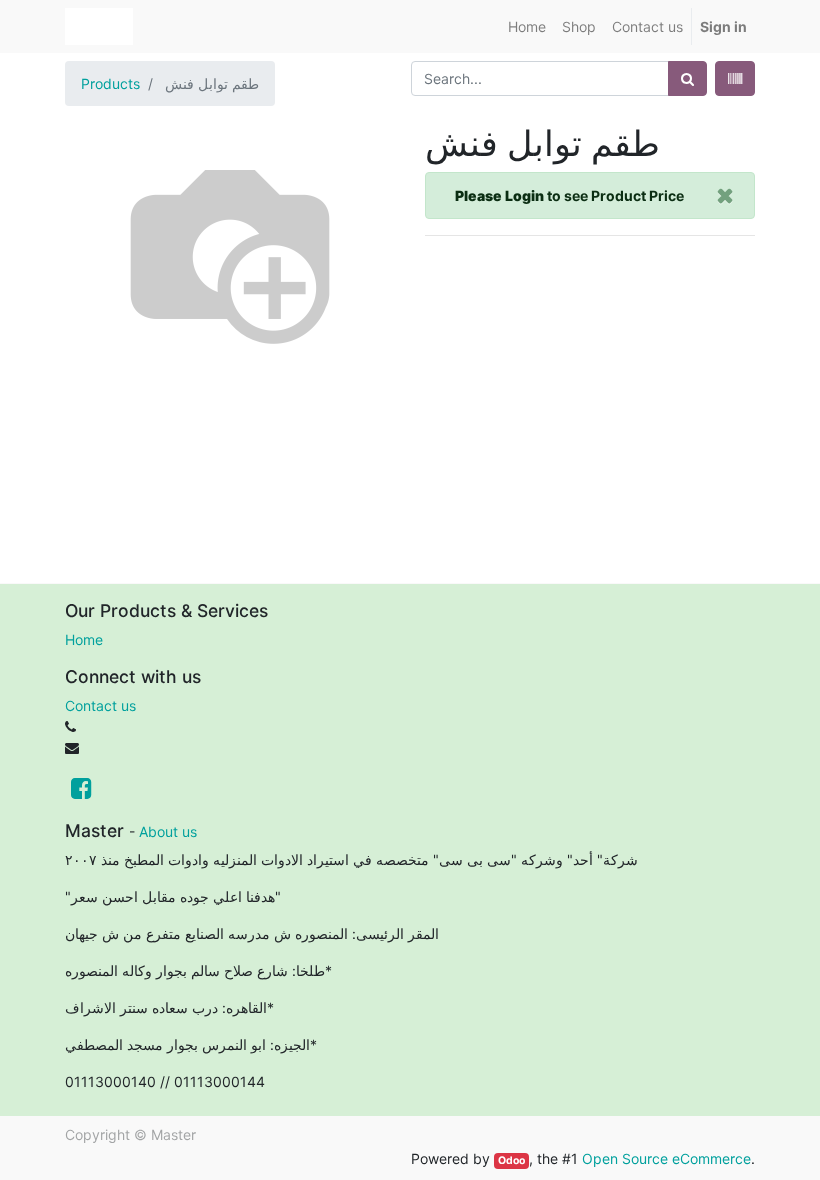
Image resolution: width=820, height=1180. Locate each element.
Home (84, 639)
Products (110, 83)
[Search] (687, 78)
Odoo (511, 1160)
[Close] (725, 195)
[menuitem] (527, 26)
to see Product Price (569, 195)
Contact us (100, 705)
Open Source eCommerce (666, 1158)
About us (168, 831)
